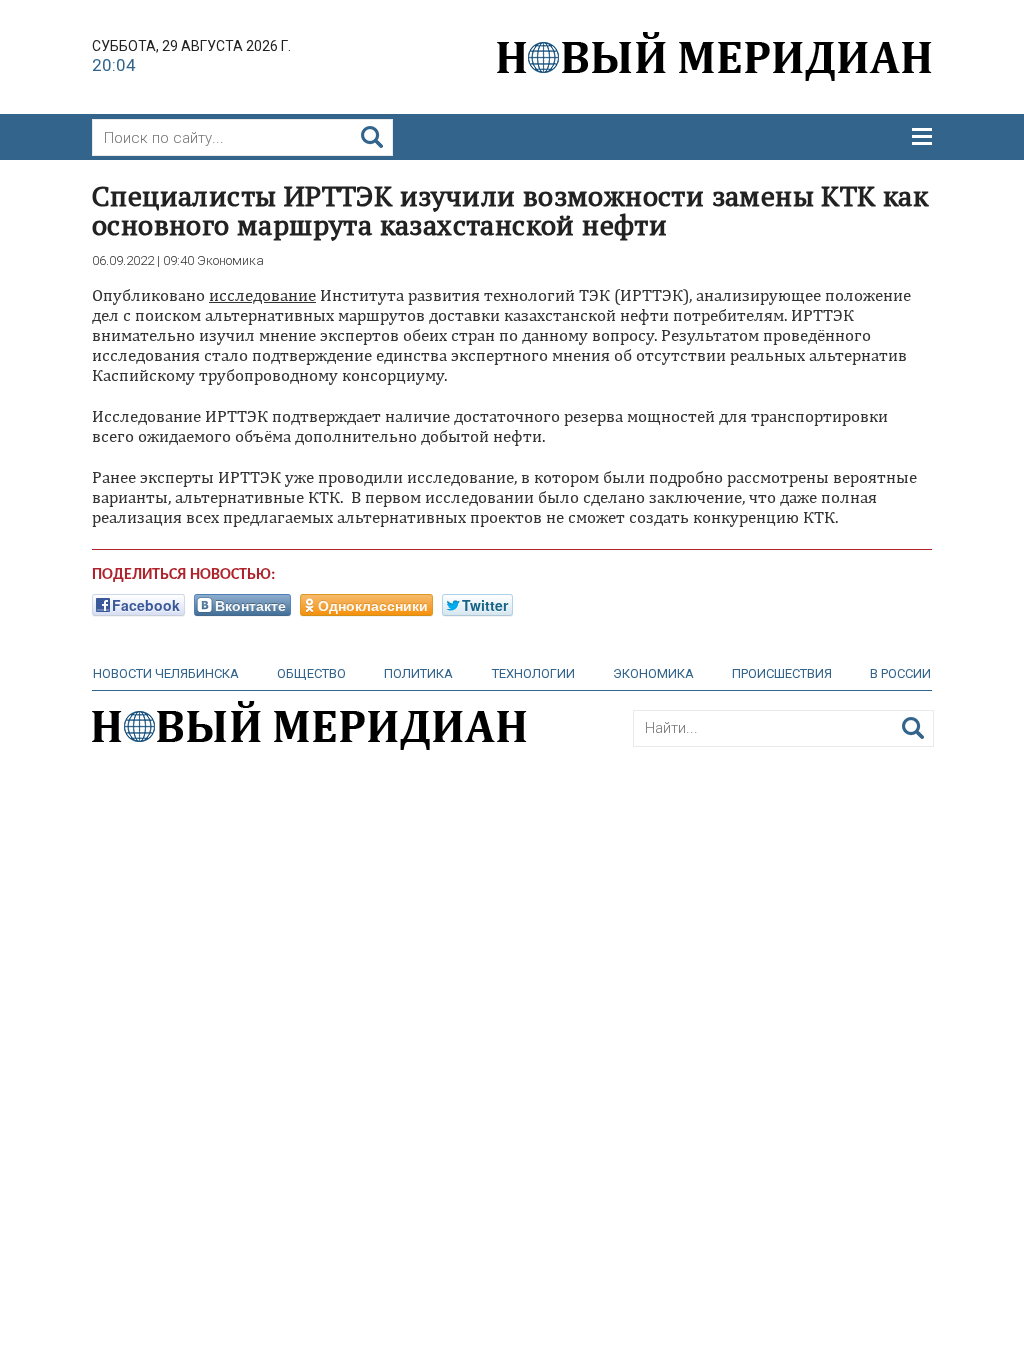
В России (900, 673)
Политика (418, 673)
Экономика (653, 673)
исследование (262, 295)
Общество (311, 673)
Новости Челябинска (166, 673)
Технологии (533, 673)
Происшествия (782, 673)
